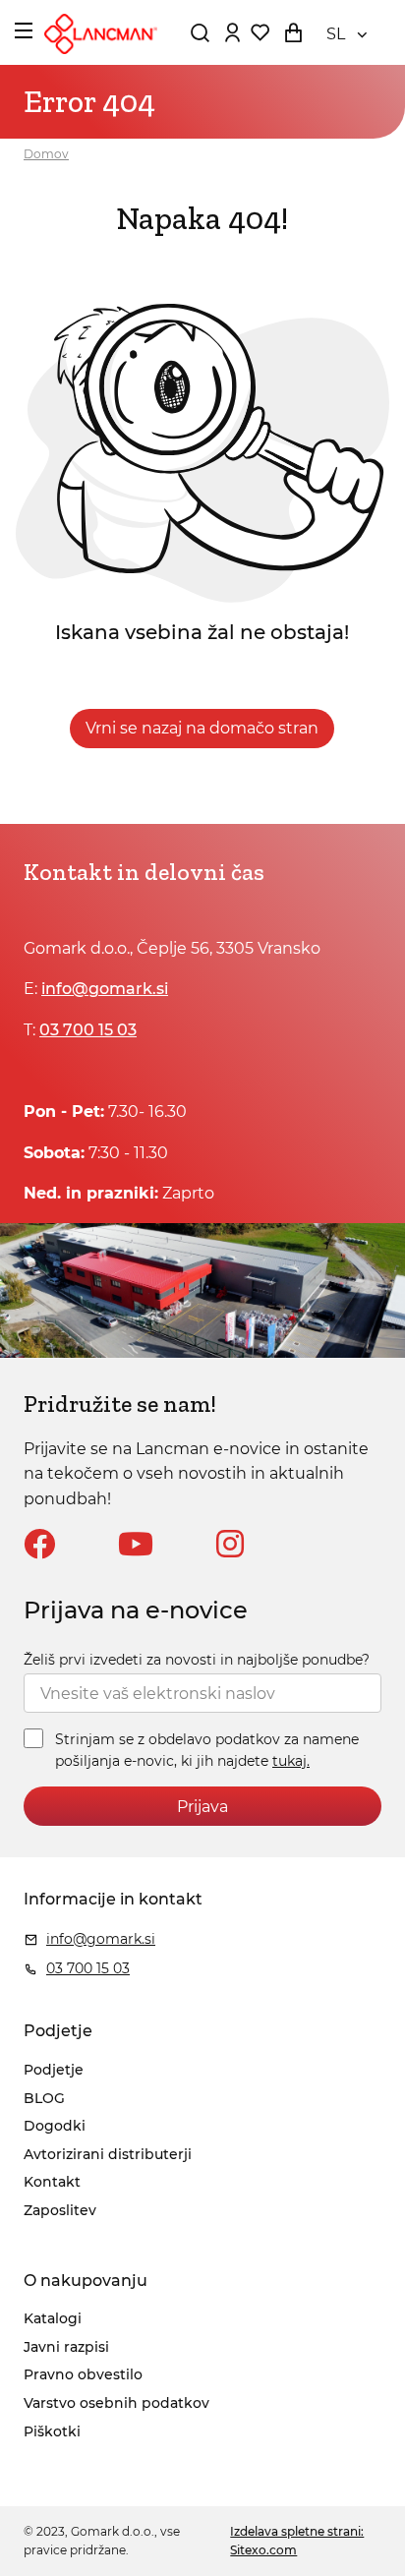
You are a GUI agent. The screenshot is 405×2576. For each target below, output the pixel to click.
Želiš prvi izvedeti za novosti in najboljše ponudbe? (197, 1660)
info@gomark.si (105, 989)
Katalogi (53, 2318)
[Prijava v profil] (232, 32)
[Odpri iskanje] (200, 32)
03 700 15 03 (88, 1030)
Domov (46, 154)
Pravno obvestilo (83, 2374)
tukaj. (291, 1761)
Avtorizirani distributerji (108, 2154)
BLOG (44, 2098)
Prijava (202, 1807)
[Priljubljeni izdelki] (260, 32)
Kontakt (52, 2182)
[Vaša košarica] (293, 32)
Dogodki (55, 2126)
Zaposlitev (60, 2210)
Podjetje (54, 2070)
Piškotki (52, 2431)
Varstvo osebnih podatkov (116, 2403)
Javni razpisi (66, 2347)
